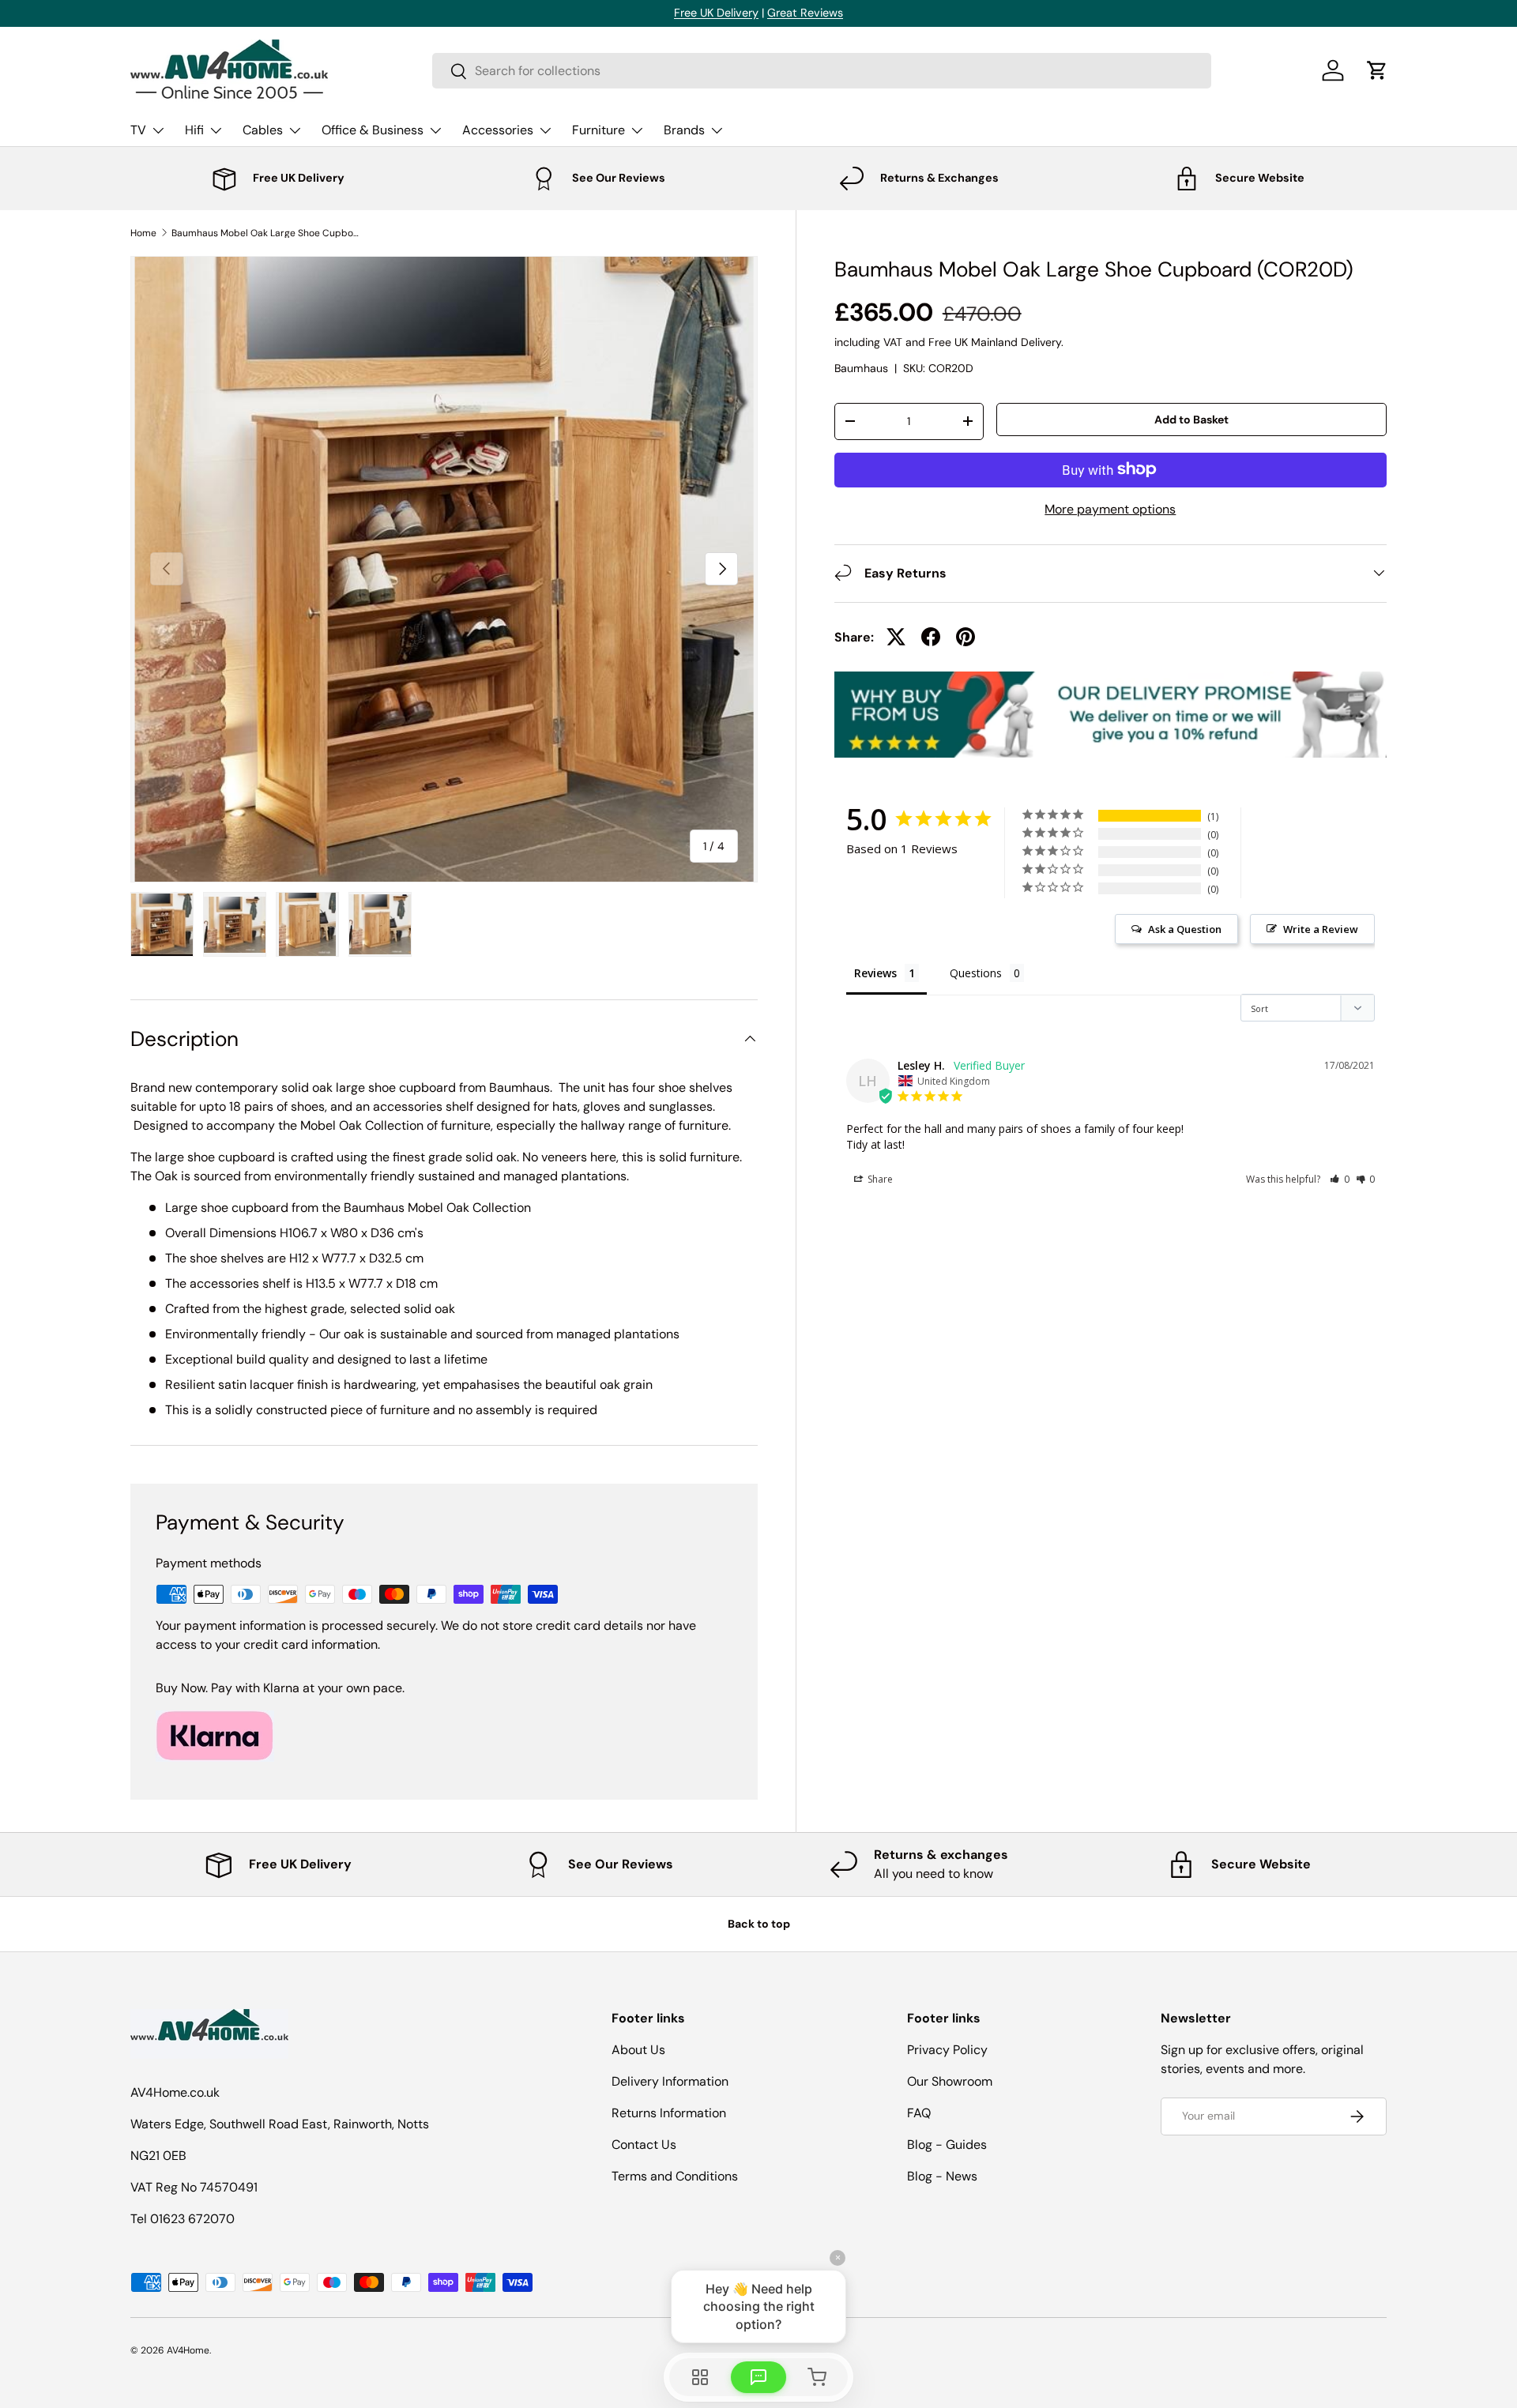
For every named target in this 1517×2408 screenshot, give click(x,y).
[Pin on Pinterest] (966, 637)
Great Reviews (805, 13)
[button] (1377, 70)
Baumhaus (861, 368)
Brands (684, 130)
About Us (638, 2050)
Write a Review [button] (1321, 928)
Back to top (759, 1924)
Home (143, 233)
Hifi (194, 130)
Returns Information (669, 2113)
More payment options (1110, 508)
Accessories (498, 130)
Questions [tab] (976, 972)
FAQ (919, 2113)
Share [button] (879, 1178)
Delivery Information (670, 2081)
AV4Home (188, 2350)
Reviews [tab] (875, 972)
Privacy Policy (947, 2050)
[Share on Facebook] (931, 637)
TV (138, 130)
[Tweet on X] (896, 637)
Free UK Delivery (716, 13)
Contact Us (644, 2145)
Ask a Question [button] (1185, 928)
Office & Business (373, 130)
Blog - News (942, 2176)
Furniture (599, 130)
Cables (263, 130)
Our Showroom (950, 2081)
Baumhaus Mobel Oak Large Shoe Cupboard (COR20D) (266, 233)
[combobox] (822, 71)
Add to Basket (1191, 419)
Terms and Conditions (675, 2176)
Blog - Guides (947, 2145)
